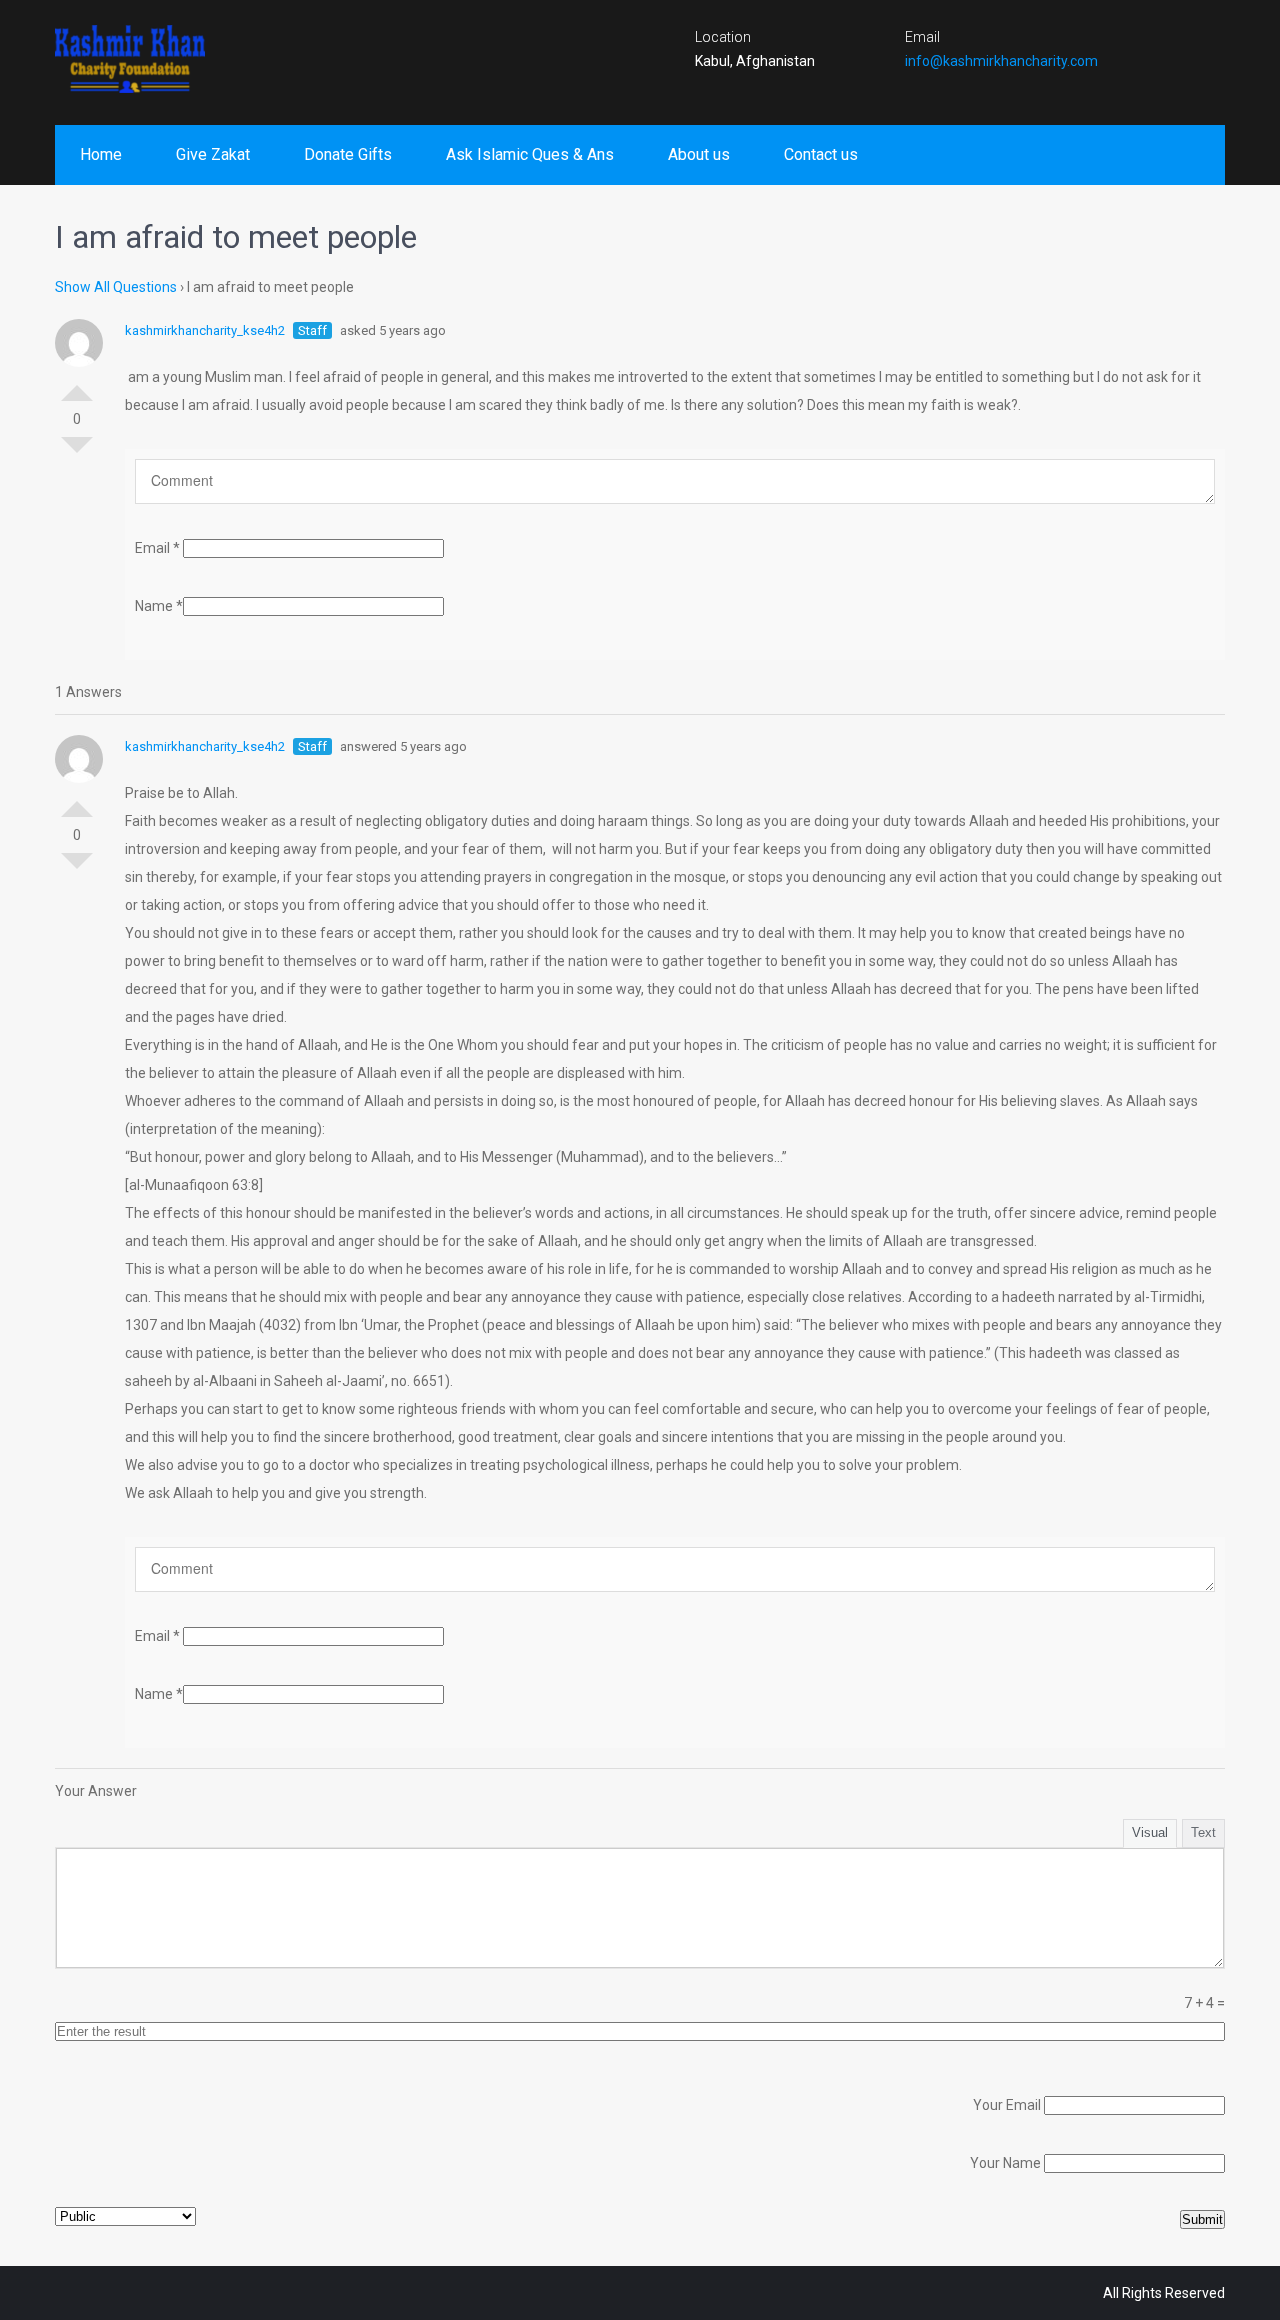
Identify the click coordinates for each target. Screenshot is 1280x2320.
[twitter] (1168, 45)
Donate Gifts (348, 154)
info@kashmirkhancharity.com (1001, 61)
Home (101, 154)
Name (159, 606)
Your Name (1005, 2163)
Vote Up (77, 385)
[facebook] (1129, 45)
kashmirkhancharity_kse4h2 (205, 330)
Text (1203, 1832)
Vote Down (77, 453)
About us (699, 154)
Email (157, 548)
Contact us (821, 154)
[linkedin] (1207, 45)
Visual (1150, 1832)
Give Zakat (213, 154)
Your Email (1007, 2105)
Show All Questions (116, 287)
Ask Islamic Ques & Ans (530, 154)
